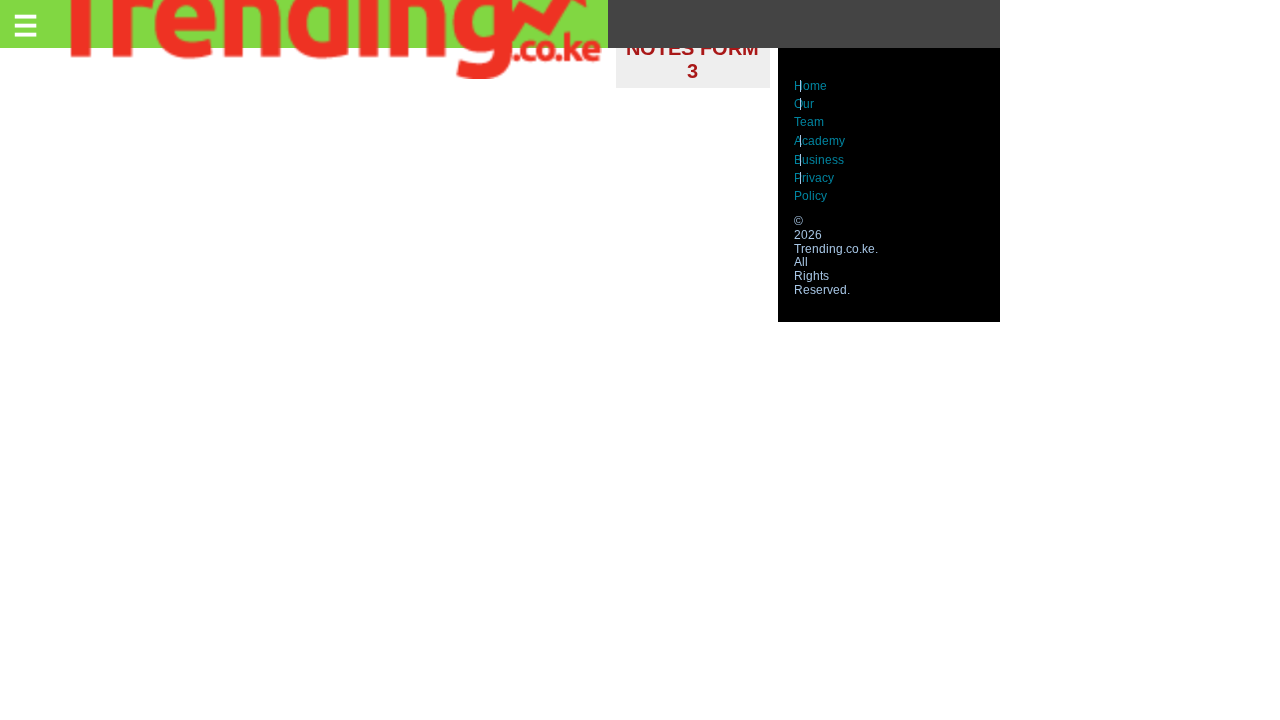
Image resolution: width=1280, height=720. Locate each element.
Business (819, 160)
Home (810, 86)
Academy (819, 141)
